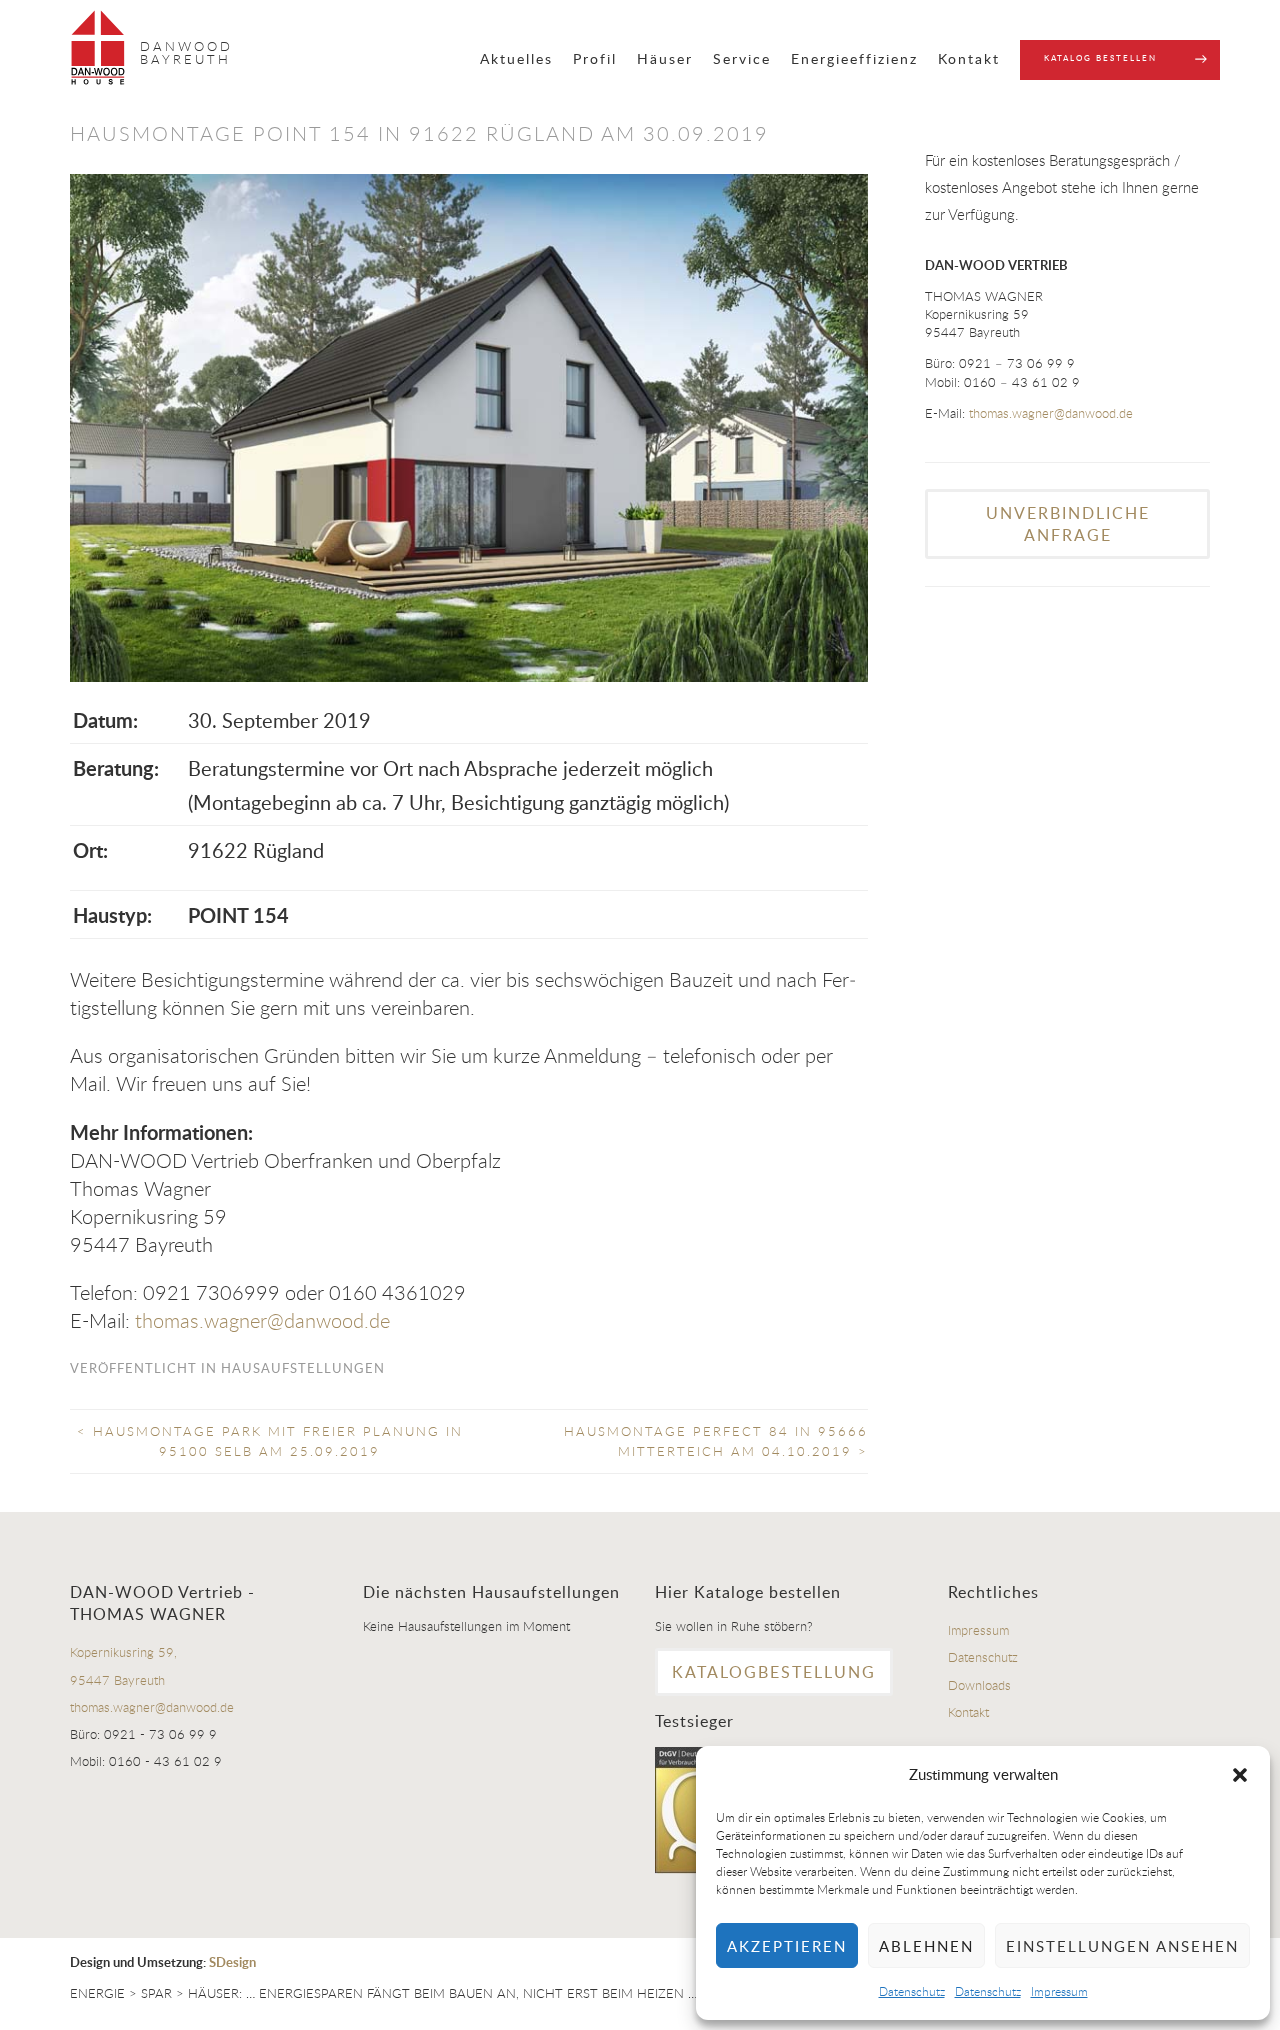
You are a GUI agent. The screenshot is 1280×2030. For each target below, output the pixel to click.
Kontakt (969, 58)
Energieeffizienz (854, 58)
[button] (1240, 1775)
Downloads (979, 1685)
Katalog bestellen (1100, 57)
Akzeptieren (787, 1946)
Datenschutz (912, 1991)
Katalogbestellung (774, 1672)
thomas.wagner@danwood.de (262, 1320)
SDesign (232, 1962)
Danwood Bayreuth (186, 52)
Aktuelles (516, 58)
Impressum (1059, 1991)
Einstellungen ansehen (1122, 1946)
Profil (595, 58)
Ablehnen (926, 1946)
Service (742, 58)
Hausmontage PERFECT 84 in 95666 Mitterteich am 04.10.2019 (716, 1441)
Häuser (665, 58)
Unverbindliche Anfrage (1068, 524)
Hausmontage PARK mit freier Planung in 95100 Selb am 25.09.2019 (270, 1441)
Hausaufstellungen (303, 1368)
